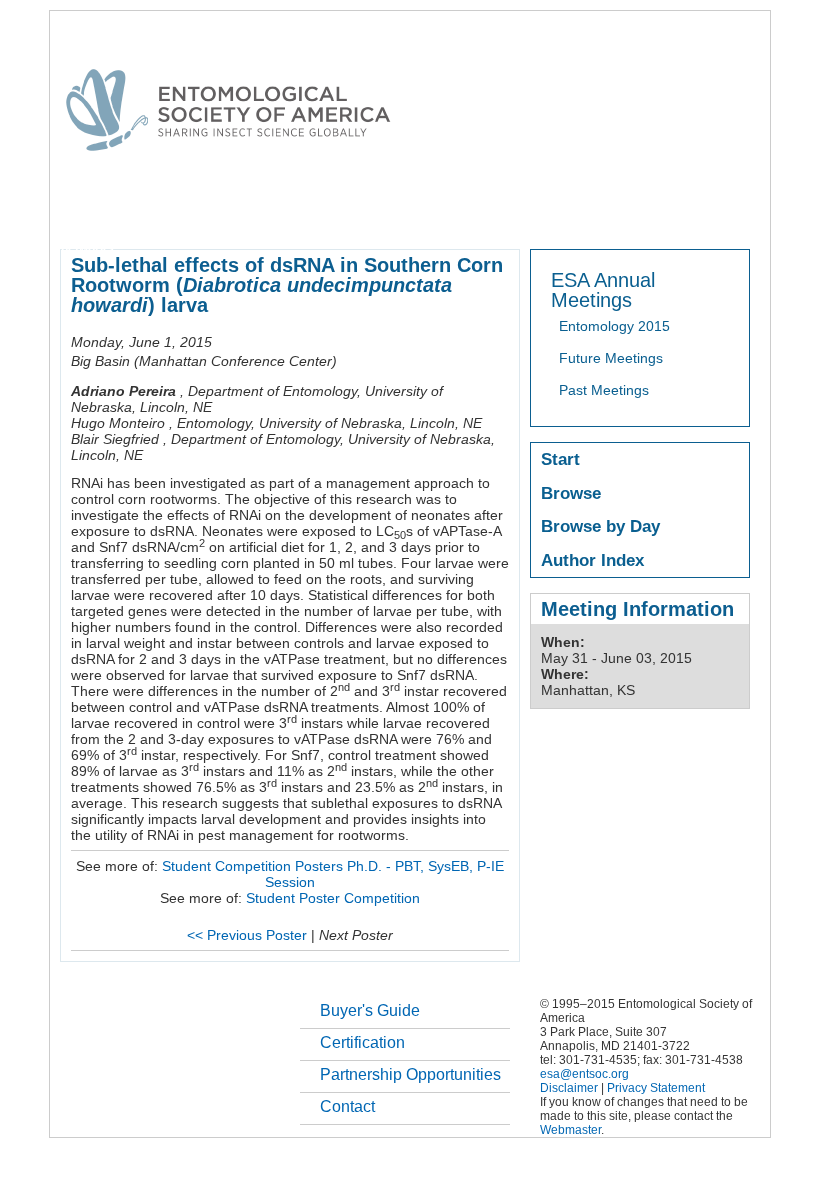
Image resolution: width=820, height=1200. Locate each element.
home (77, 214)
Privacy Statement (656, 1088)
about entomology (166, 214)
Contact (347, 1106)
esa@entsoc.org (584, 1074)
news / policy (573, 214)
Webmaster (570, 1130)
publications (480, 214)
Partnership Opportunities (410, 1074)
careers (726, 214)
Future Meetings (611, 358)
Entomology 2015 (614, 326)
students (657, 214)
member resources (294, 214)
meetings (397, 214)
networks (87, 248)
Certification (362, 1042)
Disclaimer (569, 1088)
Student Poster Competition (333, 898)
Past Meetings (604, 390)
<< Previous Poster (247, 935)
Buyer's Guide (370, 1010)
